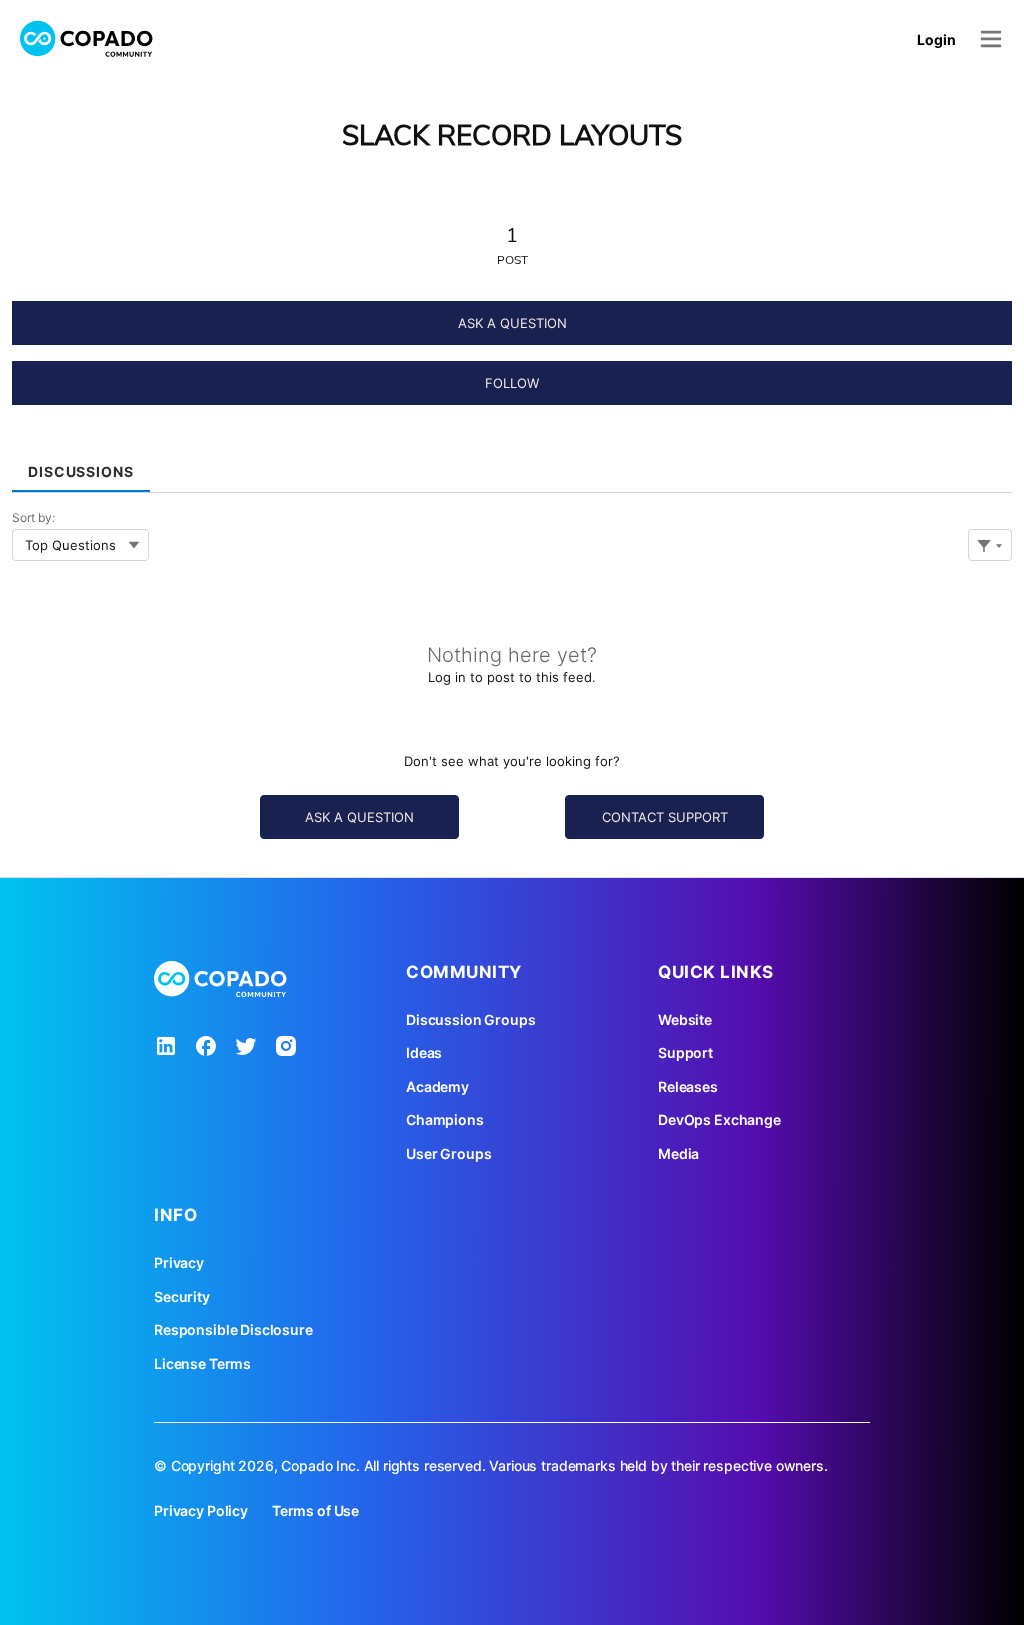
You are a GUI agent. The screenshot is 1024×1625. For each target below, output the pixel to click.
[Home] (87, 39)
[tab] (81, 464)
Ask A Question (512, 323)
